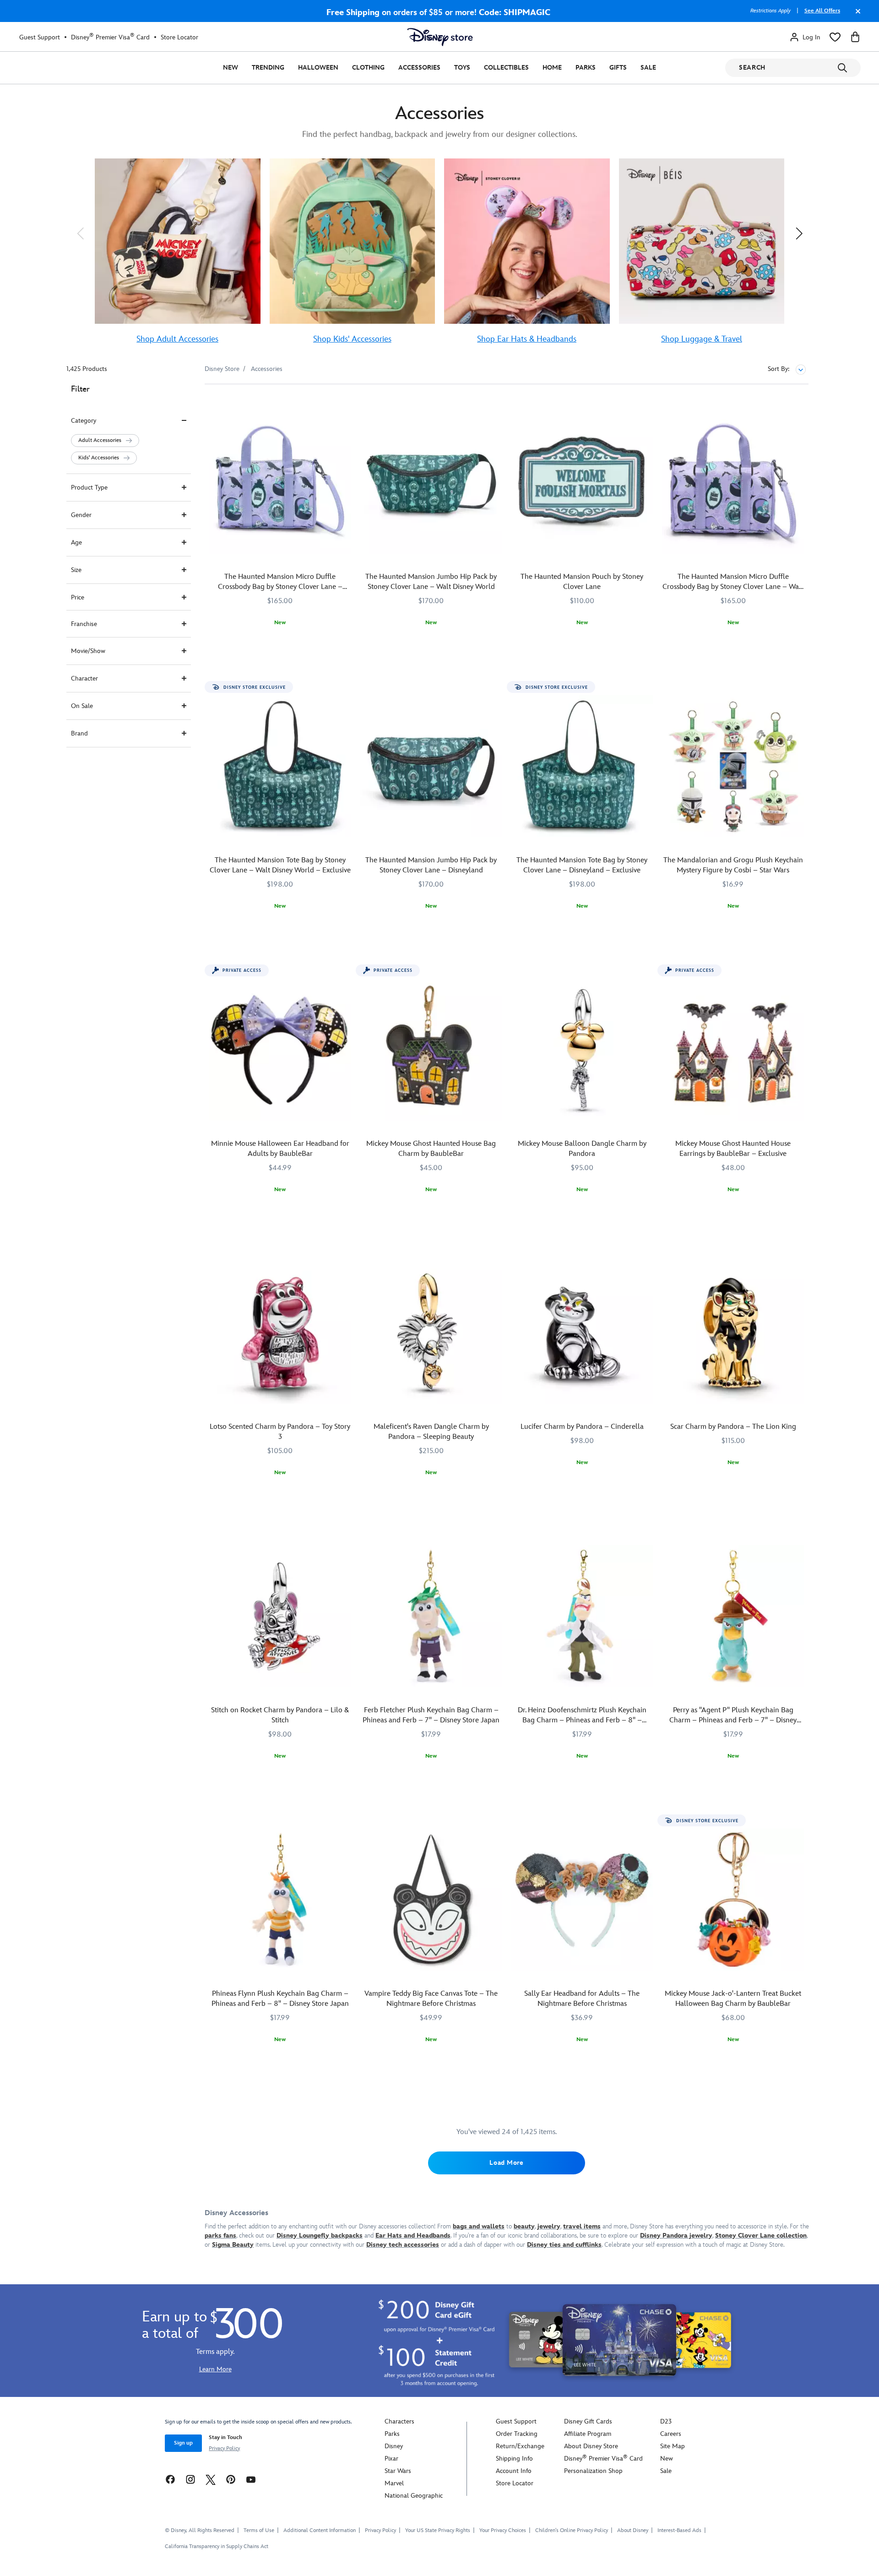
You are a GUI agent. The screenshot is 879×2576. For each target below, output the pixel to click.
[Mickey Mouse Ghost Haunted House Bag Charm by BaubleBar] (431, 1050)
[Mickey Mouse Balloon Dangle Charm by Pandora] (582, 1050)
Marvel (394, 2483)
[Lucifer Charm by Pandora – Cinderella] (582, 1333)
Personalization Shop (593, 2471)
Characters (399, 2421)
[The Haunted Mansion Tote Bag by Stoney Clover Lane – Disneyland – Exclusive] (582, 766)
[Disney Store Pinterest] (231, 2479)
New (231, 68)
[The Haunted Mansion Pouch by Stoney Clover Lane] (582, 483)
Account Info (514, 2471)
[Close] (856, 16)
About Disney (633, 2530)
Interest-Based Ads (679, 2530)
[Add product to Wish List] (345, 404)
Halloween (318, 68)
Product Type (89, 487)
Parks (586, 68)
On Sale (82, 706)
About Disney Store (591, 2446)
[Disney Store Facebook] (170, 2479)
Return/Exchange (520, 2446)
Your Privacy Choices (503, 2531)
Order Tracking (517, 2434)
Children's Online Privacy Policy (572, 2530)
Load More (506, 2163)
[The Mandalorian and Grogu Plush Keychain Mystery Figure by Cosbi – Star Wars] (733, 766)
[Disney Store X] (211, 2479)
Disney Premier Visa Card (110, 37)
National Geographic (414, 2496)
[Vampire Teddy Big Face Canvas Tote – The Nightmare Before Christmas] (431, 1900)
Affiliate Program (588, 2434)
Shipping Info (514, 2459)
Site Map (673, 2446)
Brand (79, 733)
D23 (666, 2421)
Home (552, 68)
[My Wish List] (835, 37)
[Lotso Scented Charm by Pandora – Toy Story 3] (280, 1333)
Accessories (419, 68)
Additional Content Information (320, 2530)
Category (84, 421)
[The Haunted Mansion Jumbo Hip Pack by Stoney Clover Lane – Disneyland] (431, 766)
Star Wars (398, 2471)
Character (84, 678)
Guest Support (40, 37)
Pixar (391, 2459)
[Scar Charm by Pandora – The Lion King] (733, 1333)
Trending (268, 68)
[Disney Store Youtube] (251, 2479)
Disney (394, 2446)
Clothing (368, 68)
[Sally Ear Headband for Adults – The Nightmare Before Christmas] (582, 1900)
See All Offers (822, 11)
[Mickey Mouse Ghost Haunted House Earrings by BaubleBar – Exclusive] (733, 1050)
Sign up (183, 2443)
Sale (648, 68)
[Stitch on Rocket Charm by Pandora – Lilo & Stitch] (280, 1616)
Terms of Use (259, 2530)
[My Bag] (855, 37)
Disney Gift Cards (588, 2421)
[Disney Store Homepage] (440, 37)
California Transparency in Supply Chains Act (217, 2546)
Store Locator (179, 37)
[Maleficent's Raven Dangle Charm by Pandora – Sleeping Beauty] (431, 1333)
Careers (671, 2434)
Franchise (84, 624)
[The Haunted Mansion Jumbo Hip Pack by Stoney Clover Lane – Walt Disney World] (431, 483)
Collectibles (506, 68)
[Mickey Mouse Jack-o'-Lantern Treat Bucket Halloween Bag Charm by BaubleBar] (733, 1900)
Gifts (618, 68)
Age (76, 542)
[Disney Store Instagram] (190, 2479)
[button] (80, 233)
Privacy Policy (224, 2448)
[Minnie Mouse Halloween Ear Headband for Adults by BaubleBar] (280, 1050)
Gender (81, 515)
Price (78, 597)
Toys (462, 68)
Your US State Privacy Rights (438, 2530)
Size (76, 570)
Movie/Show (88, 651)
